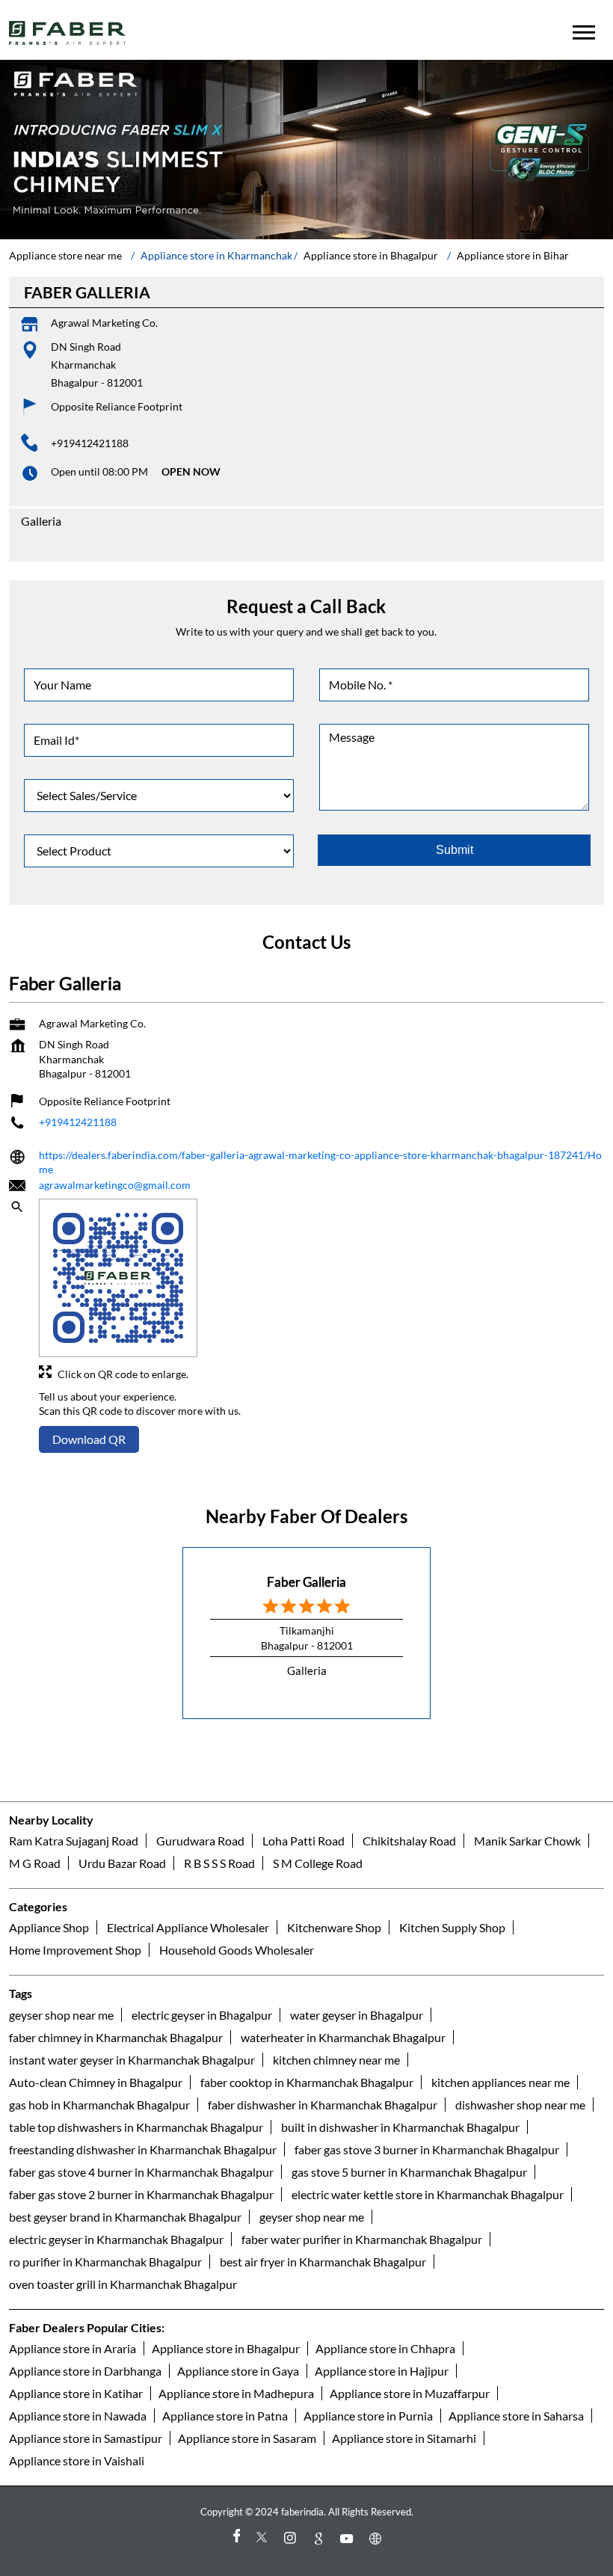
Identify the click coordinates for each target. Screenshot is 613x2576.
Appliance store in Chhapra (385, 2348)
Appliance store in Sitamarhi (404, 2437)
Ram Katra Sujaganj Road (74, 1841)
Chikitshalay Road (409, 1841)
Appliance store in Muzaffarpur (410, 2392)
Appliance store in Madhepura (236, 2392)
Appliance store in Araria (73, 2348)
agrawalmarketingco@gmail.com (115, 1185)
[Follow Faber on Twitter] (264, 2538)
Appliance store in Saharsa (516, 2415)
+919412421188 (90, 443)
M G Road (35, 1863)
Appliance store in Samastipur (86, 2437)
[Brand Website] (378, 2538)
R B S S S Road (219, 1863)
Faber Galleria (306, 1582)
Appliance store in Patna (225, 2415)
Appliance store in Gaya (238, 2370)
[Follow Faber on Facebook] (235, 2538)
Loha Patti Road (304, 1841)
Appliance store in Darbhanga (85, 2370)
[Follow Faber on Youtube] (349, 2538)
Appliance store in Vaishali (77, 2460)
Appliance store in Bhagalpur (226, 2348)
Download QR (89, 1439)
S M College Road (318, 1863)
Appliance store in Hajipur (382, 2370)
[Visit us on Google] (321, 2538)
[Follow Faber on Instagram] (292, 2538)
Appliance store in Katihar (76, 2392)
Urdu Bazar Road (122, 1863)
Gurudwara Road (200, 1841)
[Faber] (68, 33)
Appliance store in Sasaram (247, 2437)
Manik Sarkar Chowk (527, 1841)
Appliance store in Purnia (368, 2415)
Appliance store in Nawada (78, 2415)
